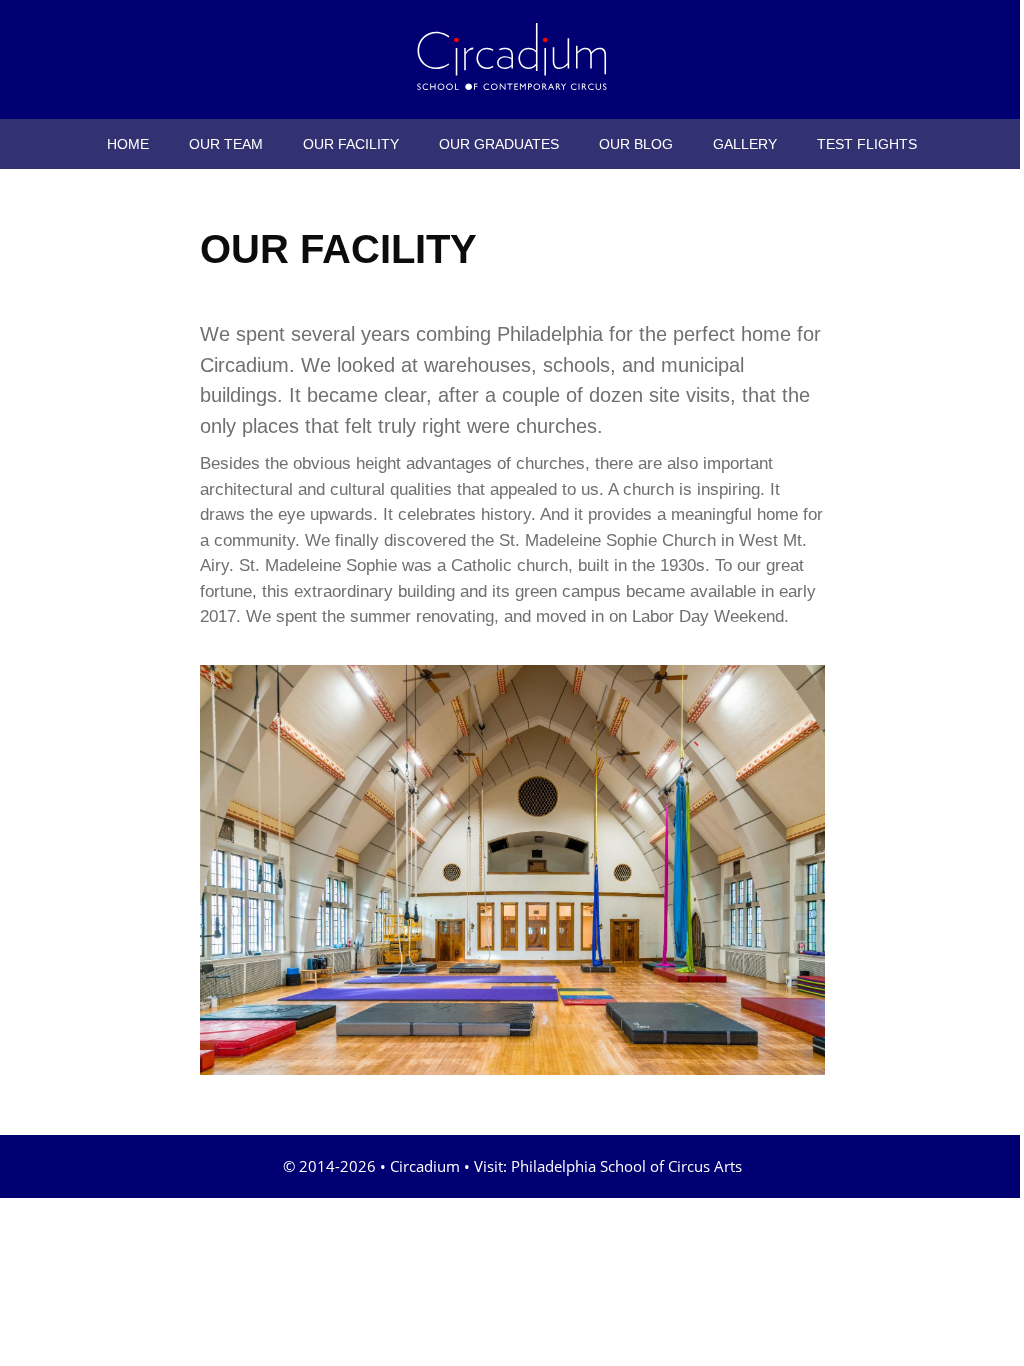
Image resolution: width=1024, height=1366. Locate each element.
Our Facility (351, 144)
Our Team (226, 144)
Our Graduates (499, 144)
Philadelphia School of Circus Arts (626, 1166)
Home (128, 144)
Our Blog (636, 144)
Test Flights (867, 144)
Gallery (745, 144)
